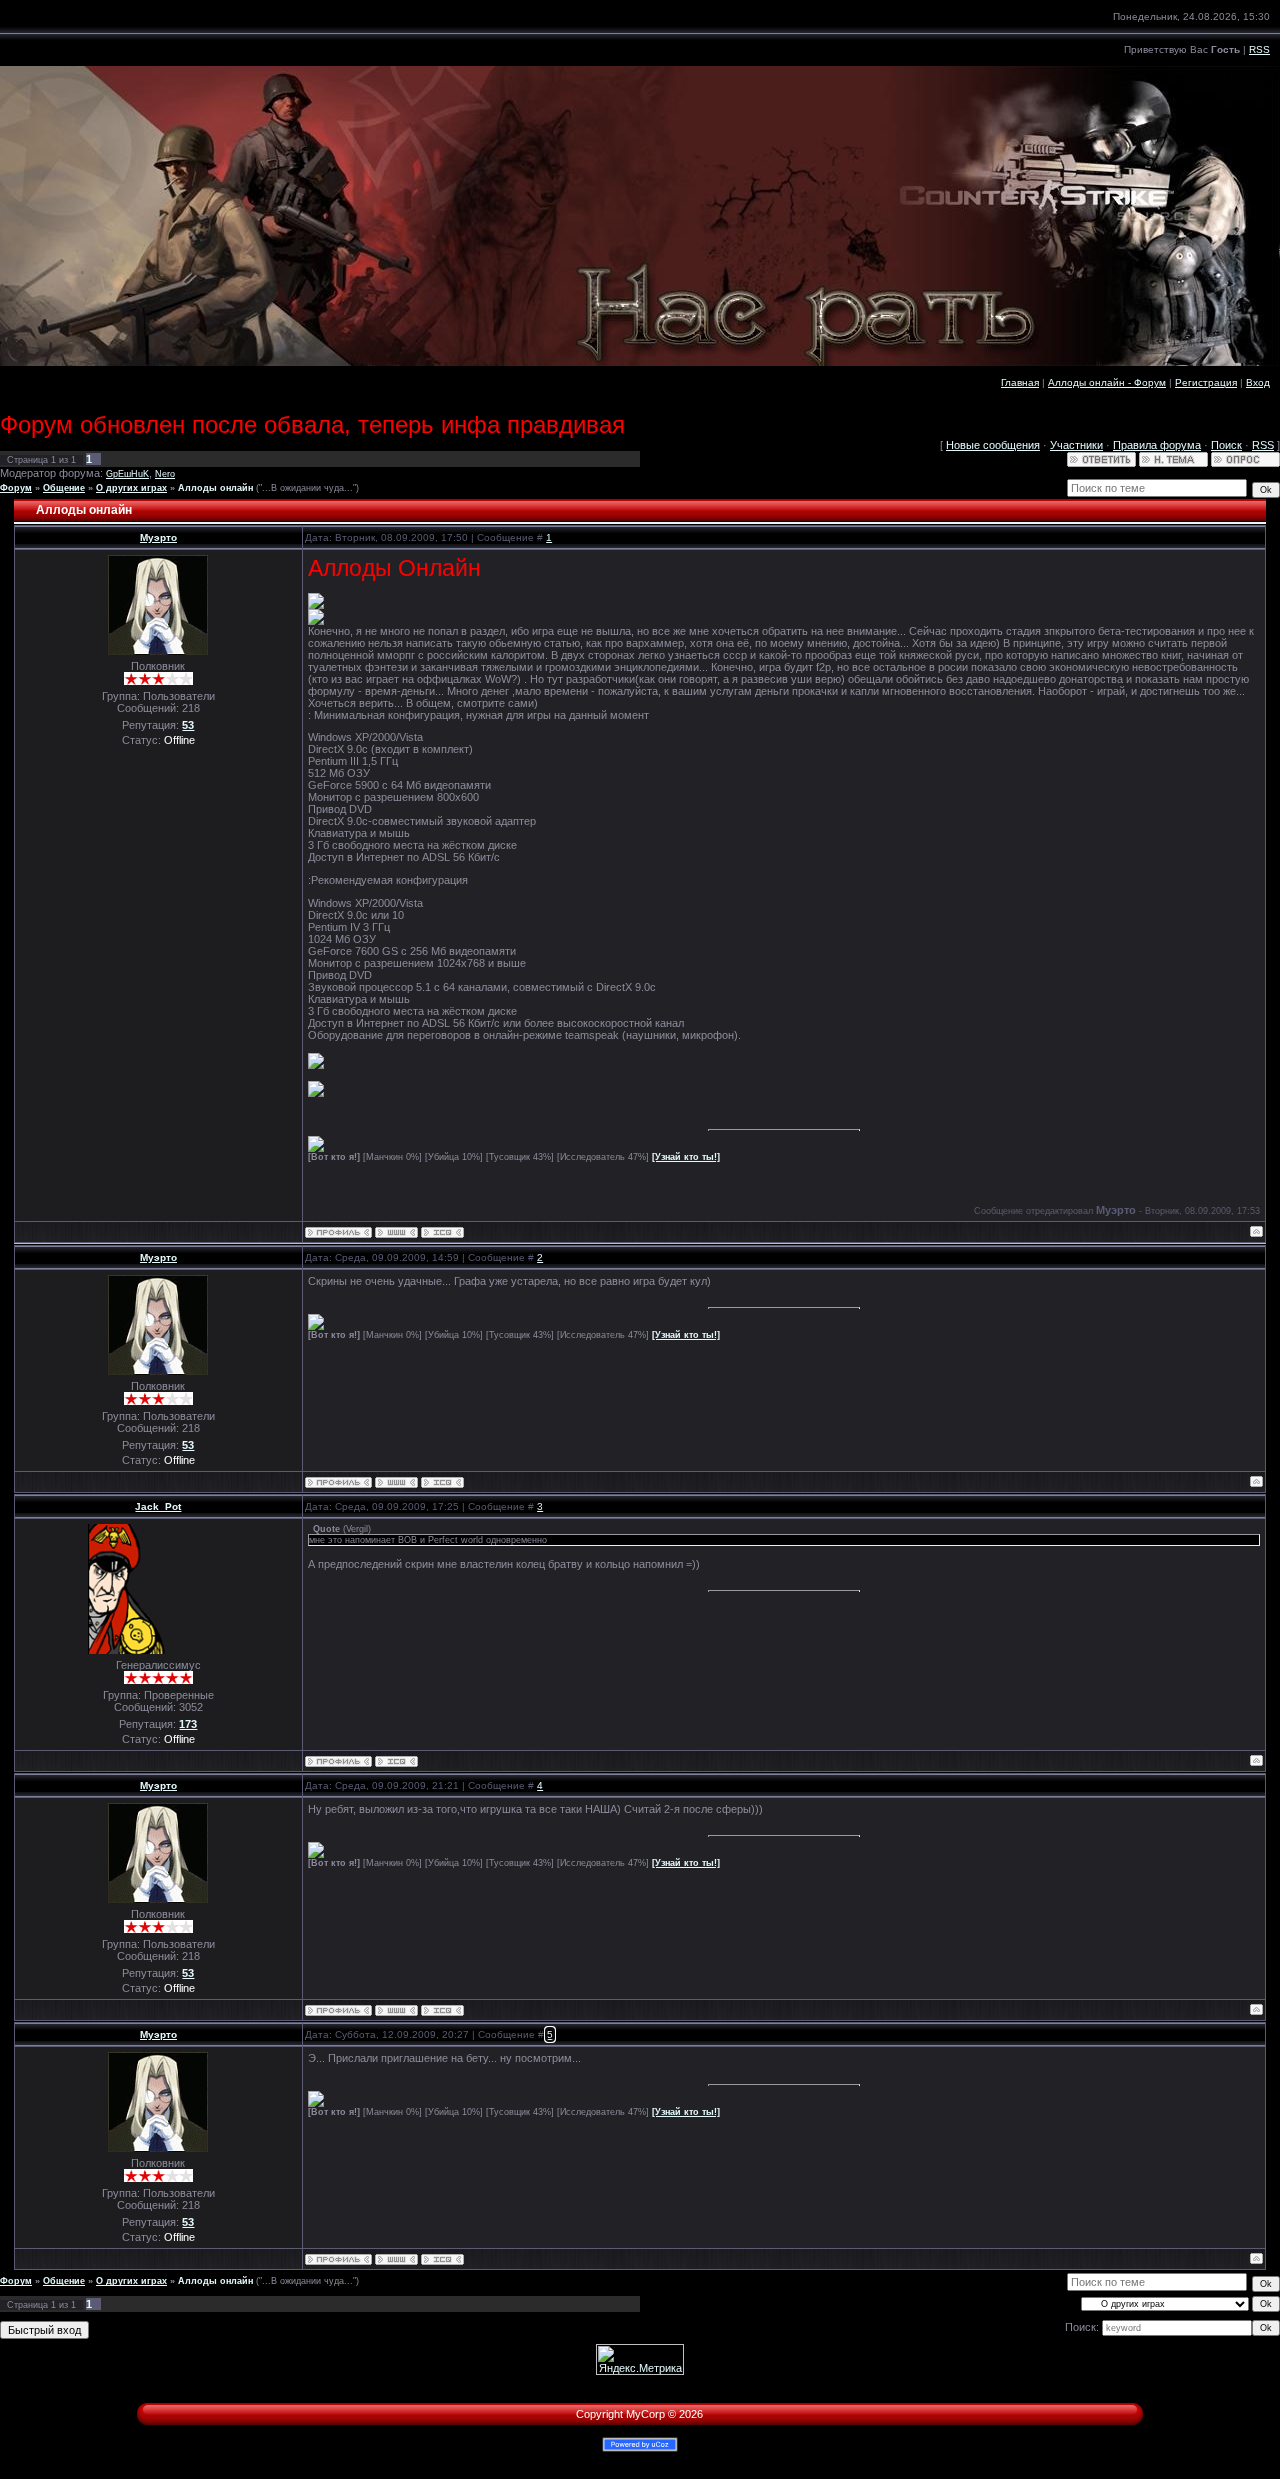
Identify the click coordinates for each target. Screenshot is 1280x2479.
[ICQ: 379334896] (396, 1761)
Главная (1020, 382)
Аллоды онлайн (215, 488)
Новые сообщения (993, 445)
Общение (64, 488)
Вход (1258, 382)
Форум (16, 488)
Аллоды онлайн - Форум (1107, 382)
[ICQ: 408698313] (442, 1232)
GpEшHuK (127, 474)
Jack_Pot (158, 1506)
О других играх (131, 488)
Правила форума (1157, 445)
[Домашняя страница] (396, 1232)
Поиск (1226, 445)
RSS (1259, 49)
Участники (1076, 445)
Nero (165, 474)
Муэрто (158, 537)
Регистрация (1206, 382)
